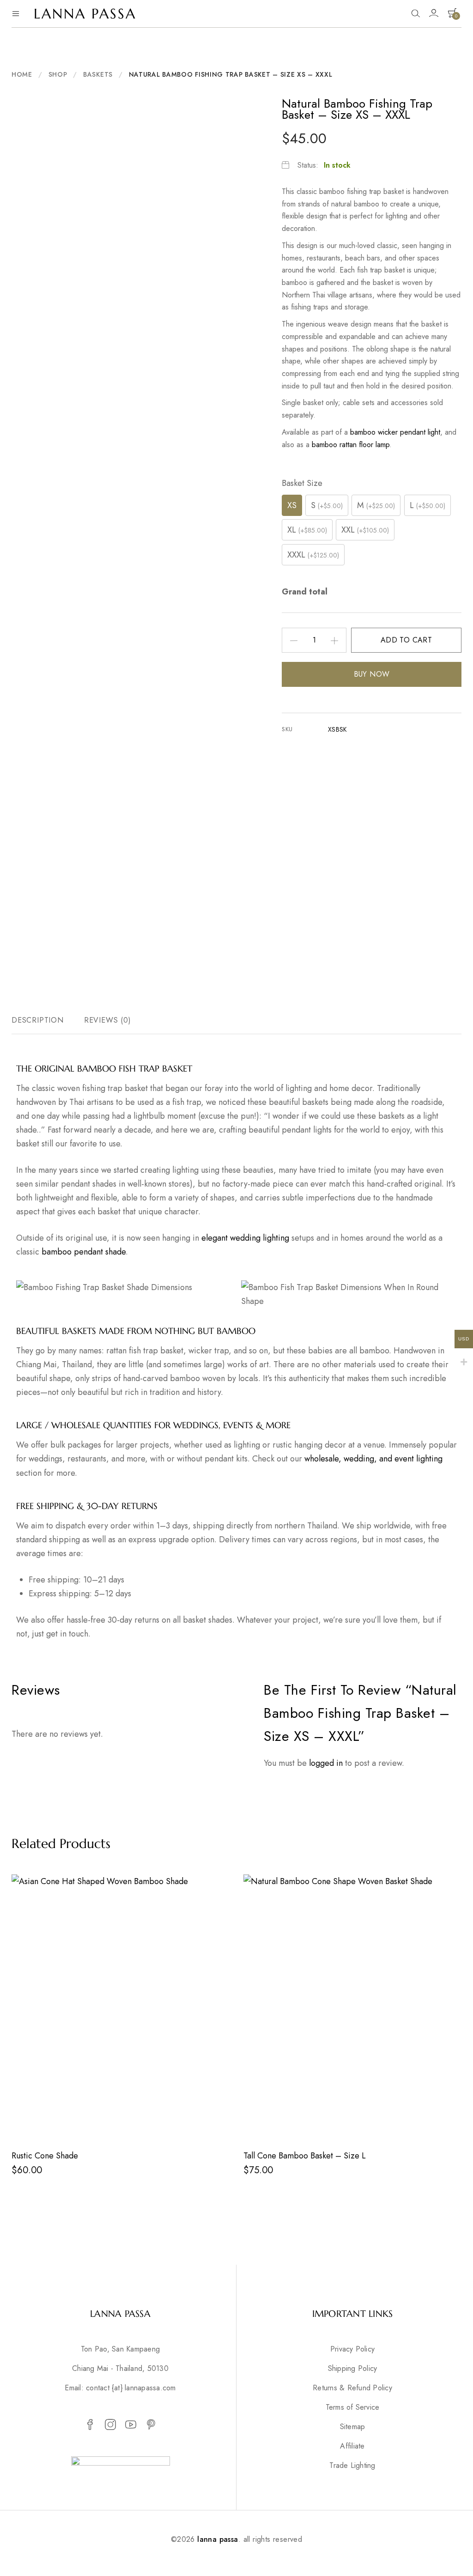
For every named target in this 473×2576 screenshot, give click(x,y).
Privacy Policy (352, 2349)
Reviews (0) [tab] (108, 1020)
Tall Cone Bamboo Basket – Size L (305, 2156)
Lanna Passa (85, 14)
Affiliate (352, 2446)
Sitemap (353, 2427)
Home (22, 74)
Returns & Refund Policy (352, 2388)
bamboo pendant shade (84, 1252)
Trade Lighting (352, 2466)
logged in (326, 1763)
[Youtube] (131, 2425)
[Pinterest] (151, 2425)
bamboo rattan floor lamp (351, 445)
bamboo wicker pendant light (395, 432)
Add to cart (406, 640)
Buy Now (372, 674)
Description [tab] (38, 1020)
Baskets (98, 74)
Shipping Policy (353, 2369)
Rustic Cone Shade (45, 2156)
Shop (58, 74)
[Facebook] (90, 2425)
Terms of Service (353, 2407)
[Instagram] (110, 2425)
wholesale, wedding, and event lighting (373, 1459)
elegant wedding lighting (245, 1238)
